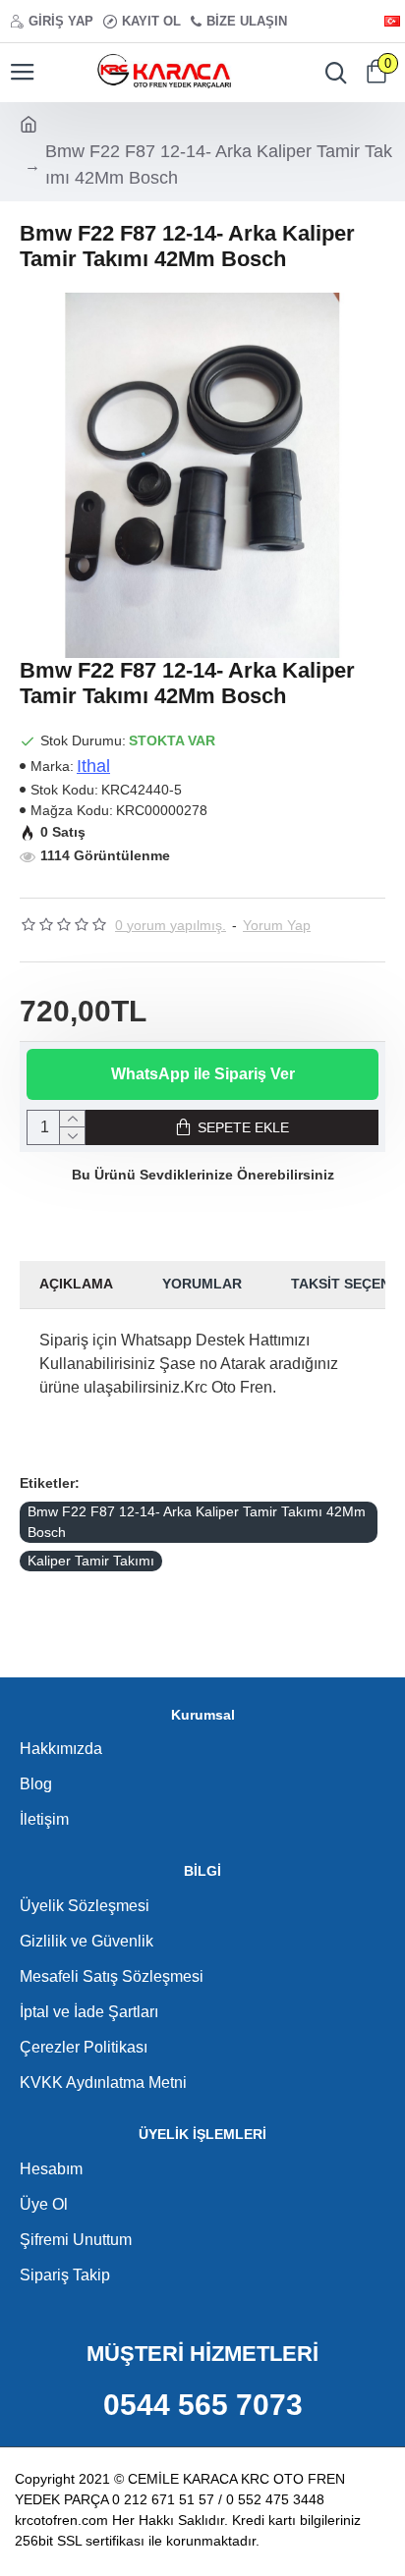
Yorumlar (202, 1284)
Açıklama (76, 1284)
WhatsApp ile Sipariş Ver (203, 1074)
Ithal (93, 766)
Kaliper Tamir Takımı (91, 1561)
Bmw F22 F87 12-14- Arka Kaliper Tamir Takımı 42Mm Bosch (197, 1522)
